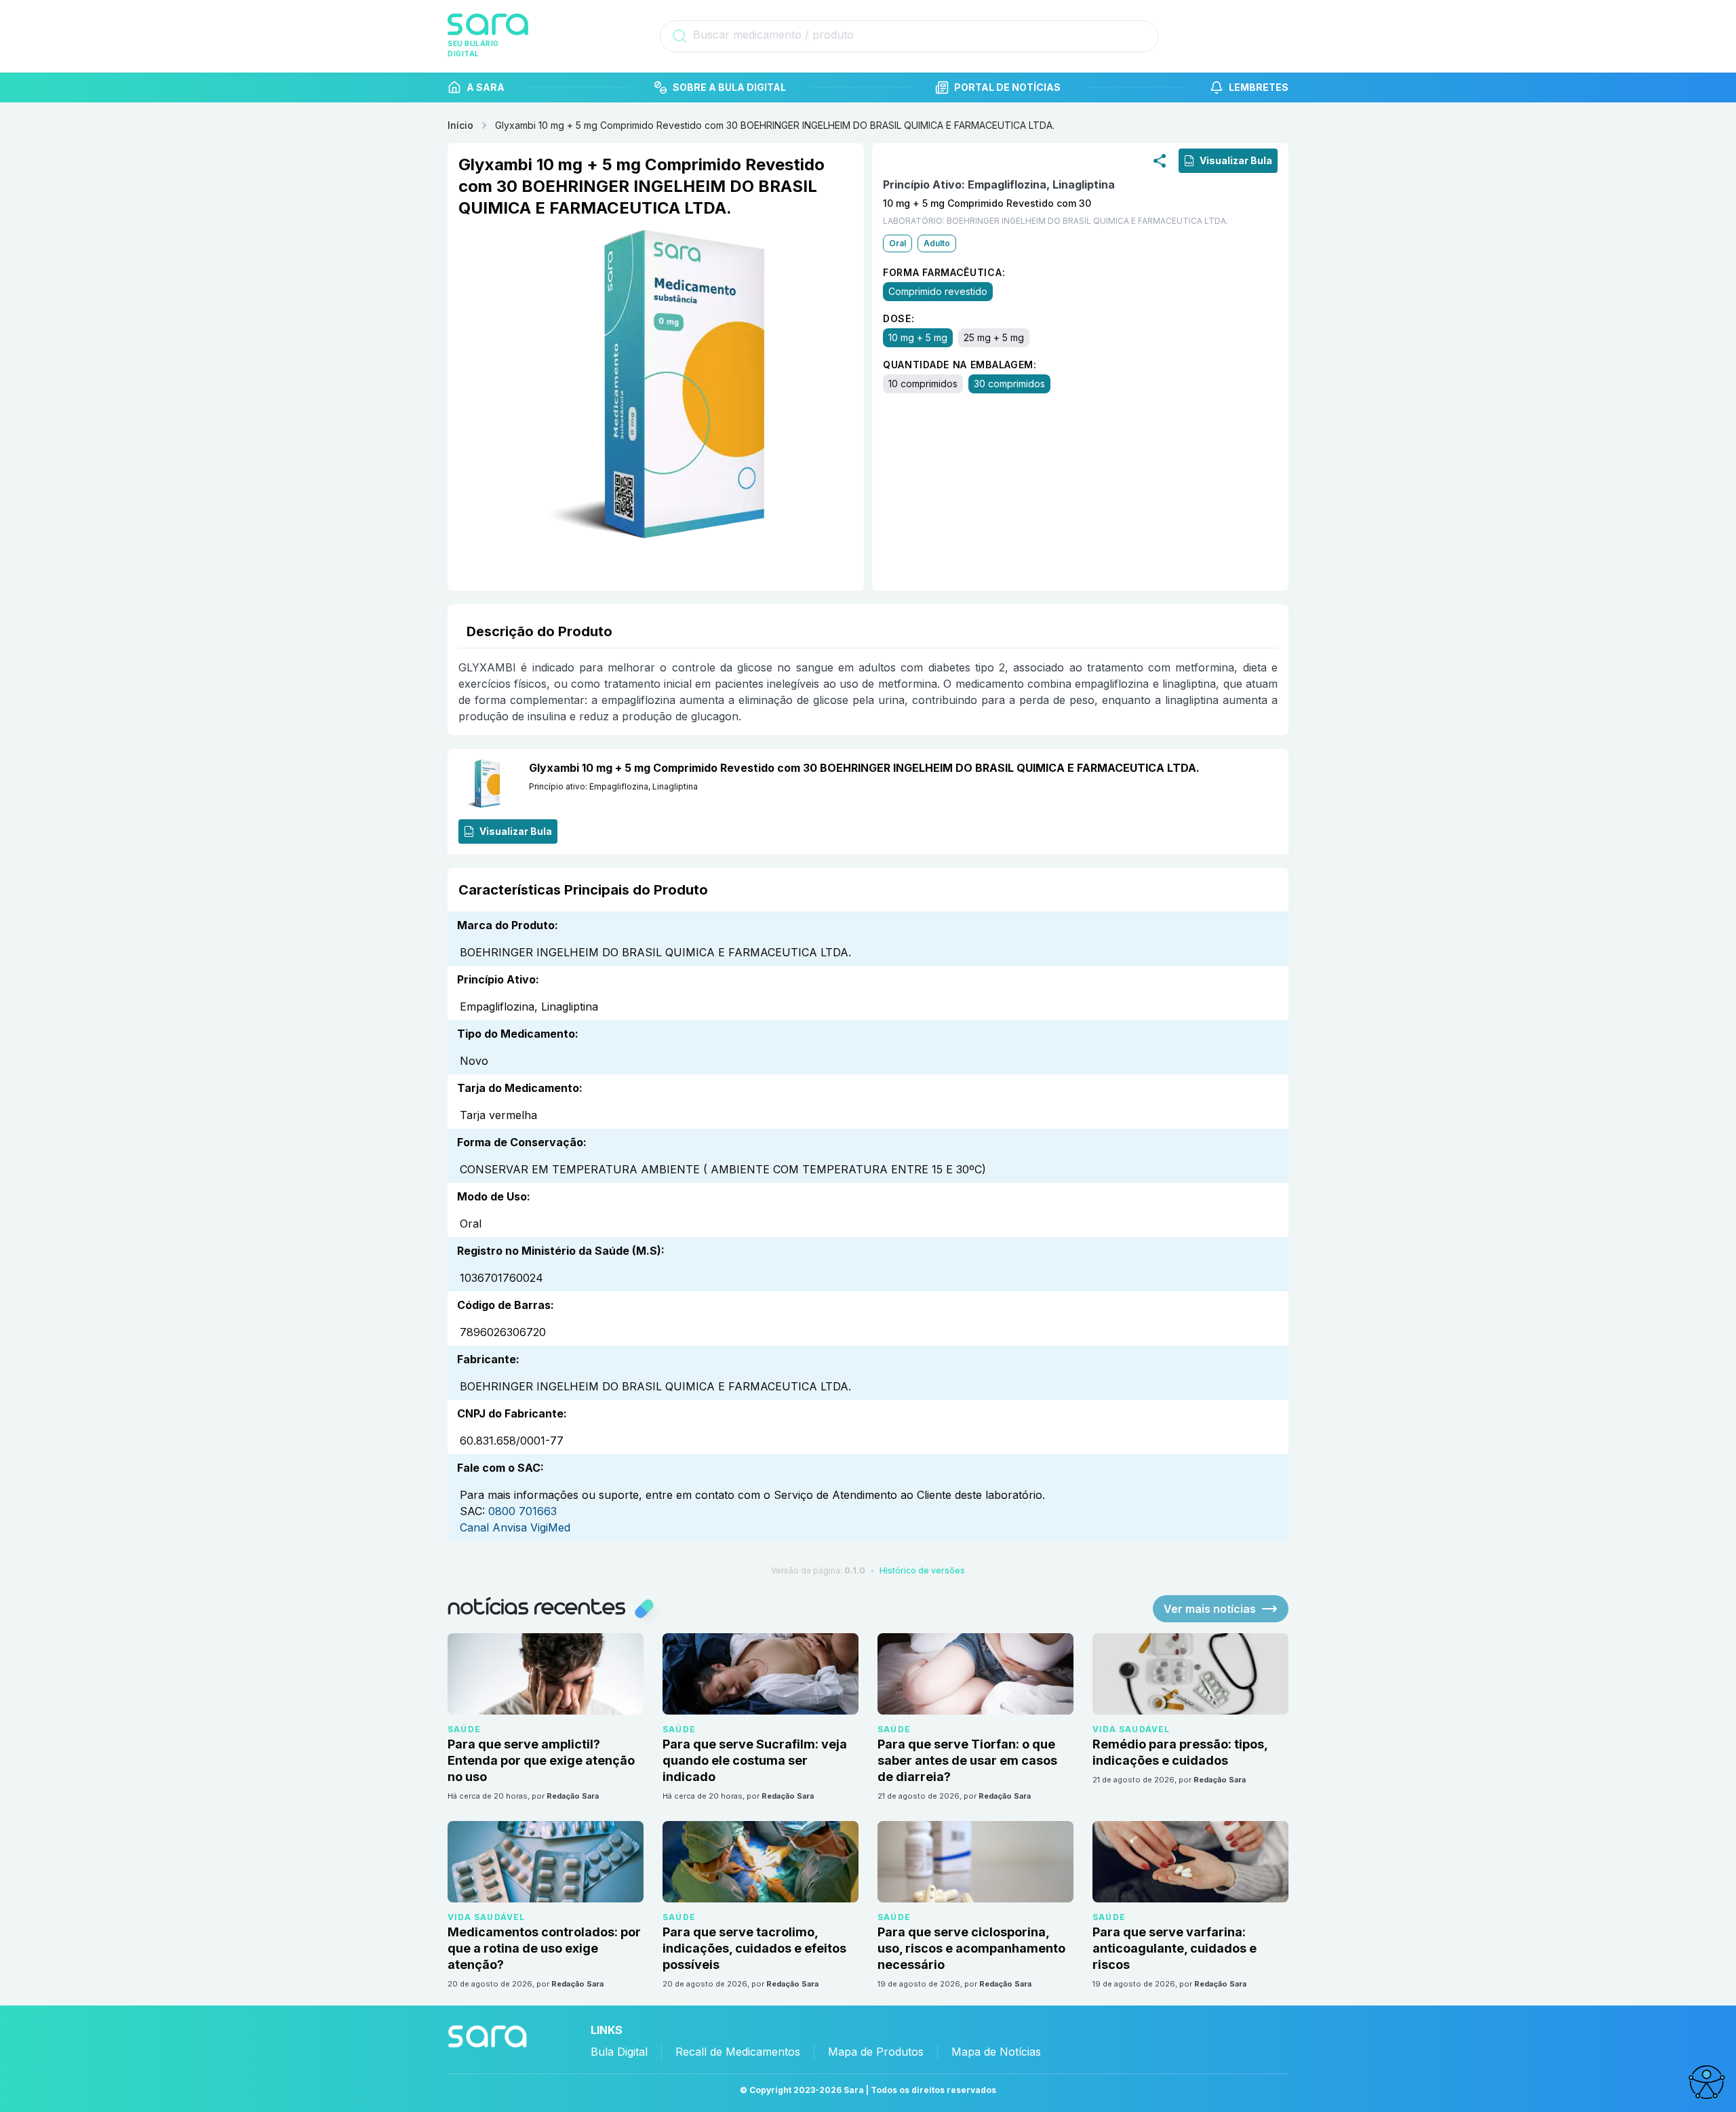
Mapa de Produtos (876, 2052)
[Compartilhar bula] (1160, 161)
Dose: (899, 318)
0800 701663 (522, 1511)
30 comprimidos (1009, 384)
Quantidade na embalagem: (960, 365)
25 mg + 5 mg (994, 337)
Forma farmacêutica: (944, 272)
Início (460, 125)
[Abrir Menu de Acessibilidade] (1706, 2082)
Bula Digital (619, 2052)
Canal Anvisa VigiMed (515, 1527)
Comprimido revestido (938, 291)
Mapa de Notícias (996, 2052)
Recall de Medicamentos (738, 2052)
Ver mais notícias (1210, 1609)
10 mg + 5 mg (918, 337)
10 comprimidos (923, 384)
